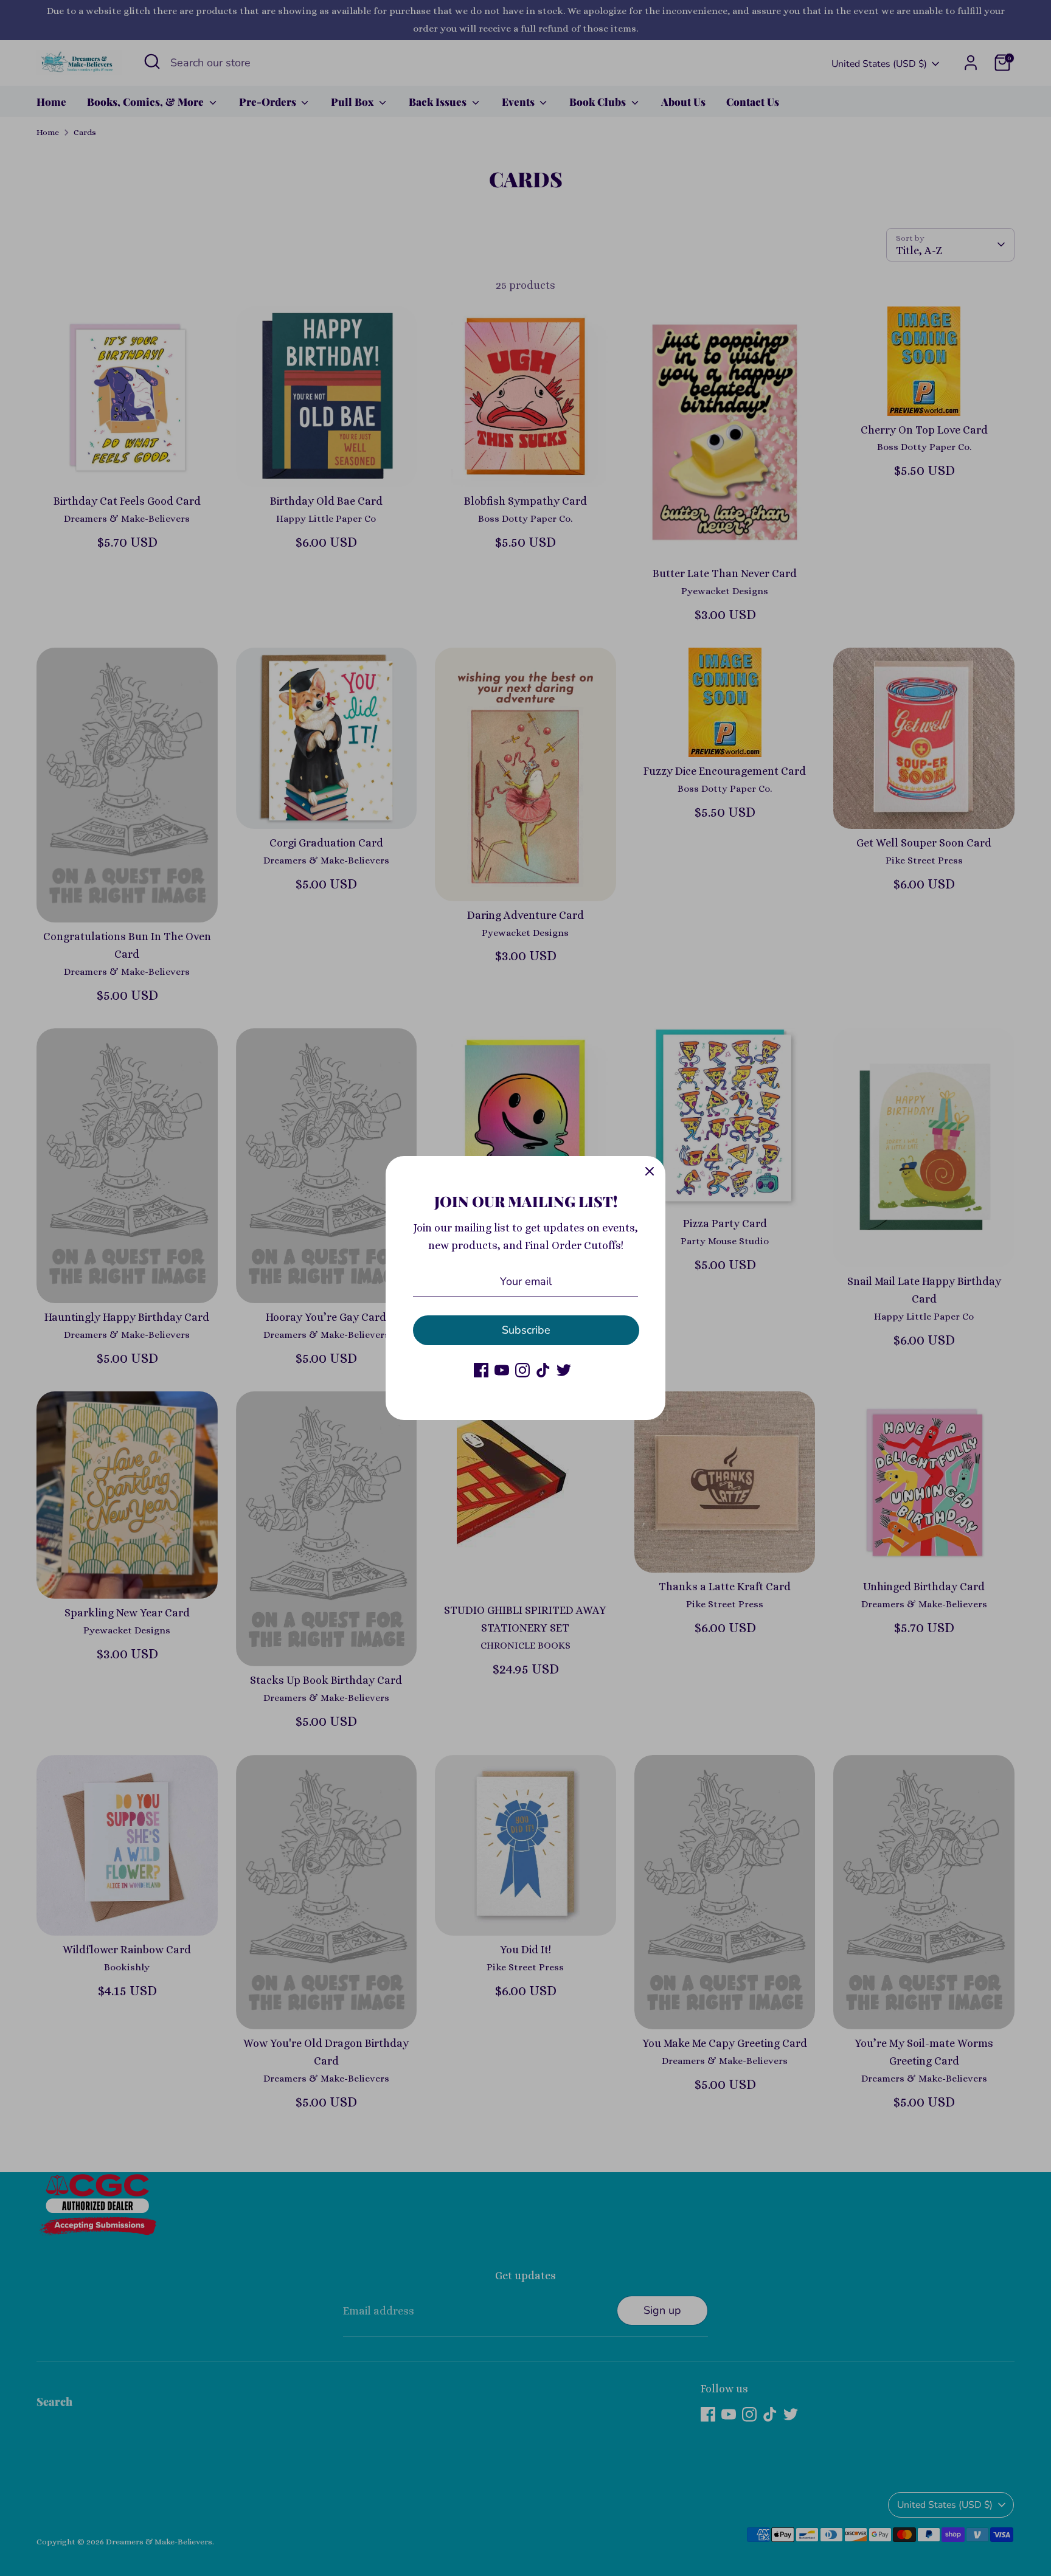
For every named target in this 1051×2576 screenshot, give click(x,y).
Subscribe (526, 1330)
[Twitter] (564, 1370)
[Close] (650, 1172)
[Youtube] (502, 1370)
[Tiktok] (543, 1370)
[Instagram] (522, 1370)
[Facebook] (481, 1370)
